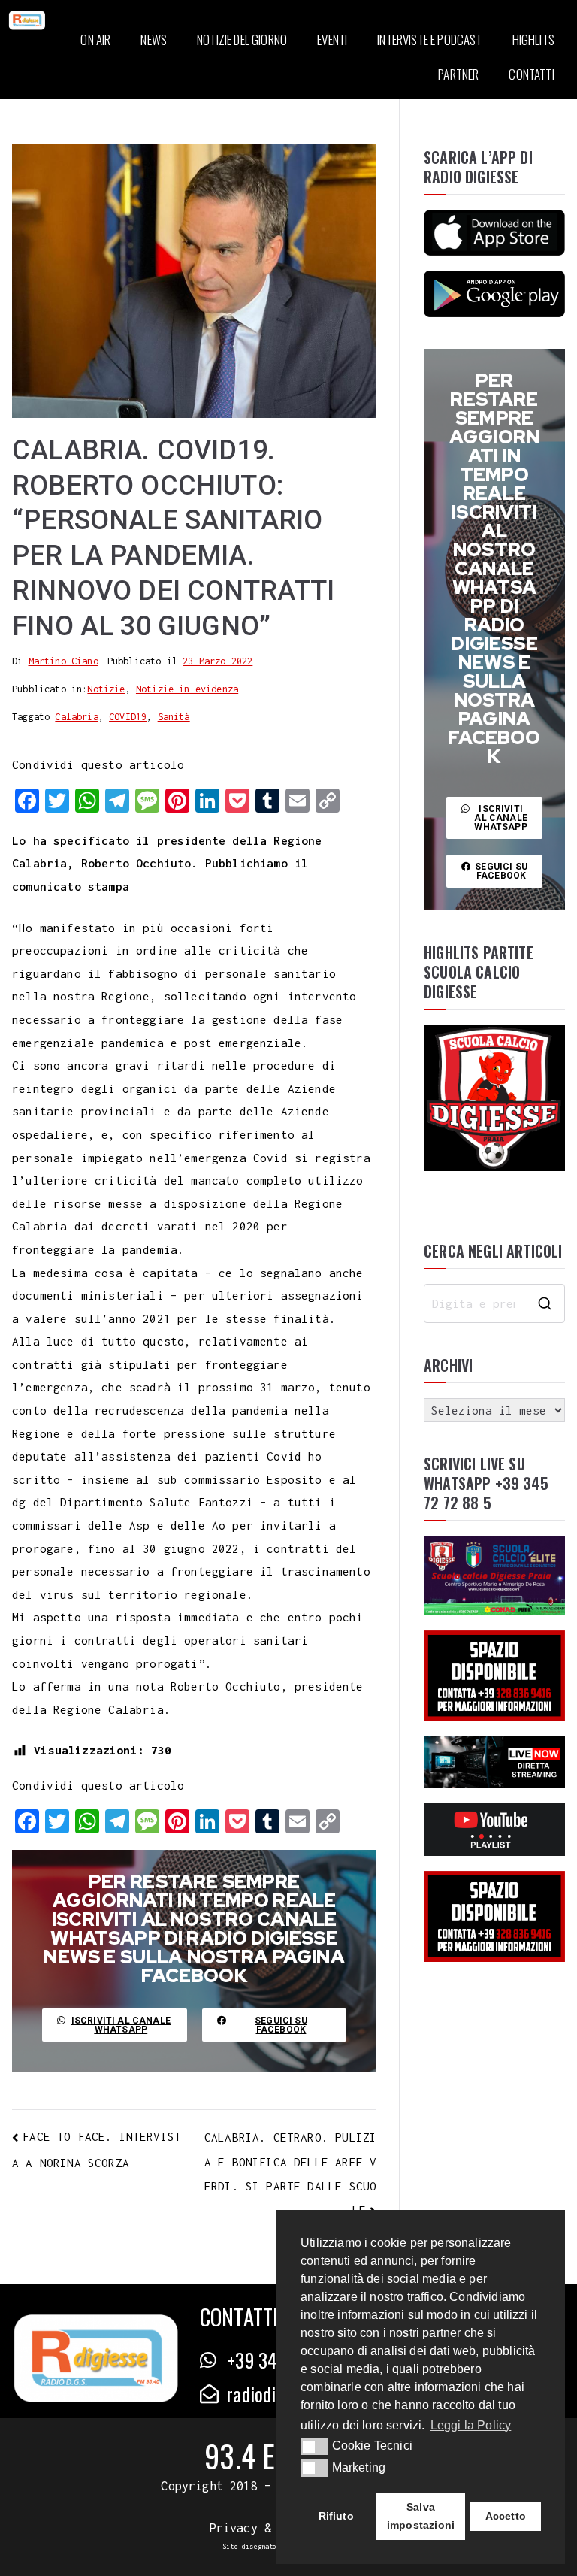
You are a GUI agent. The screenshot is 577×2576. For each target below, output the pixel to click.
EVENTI (332, 39)
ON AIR (95, 39)
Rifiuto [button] (336, 2516)
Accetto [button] (506, 2516)
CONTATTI (531, 74)
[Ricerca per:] (494, 1303)
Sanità (174, 717)
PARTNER (458, 74)
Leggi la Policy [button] (471, 2425)
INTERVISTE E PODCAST (429, 39)
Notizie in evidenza (187, 689)
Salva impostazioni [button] (421, 2516)
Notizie (106, 689)
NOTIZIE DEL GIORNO (242, 39)
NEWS (154, 39)
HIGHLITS (533, 39)
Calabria (76, 717)
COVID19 (128, 717)
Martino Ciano (63, 661)
